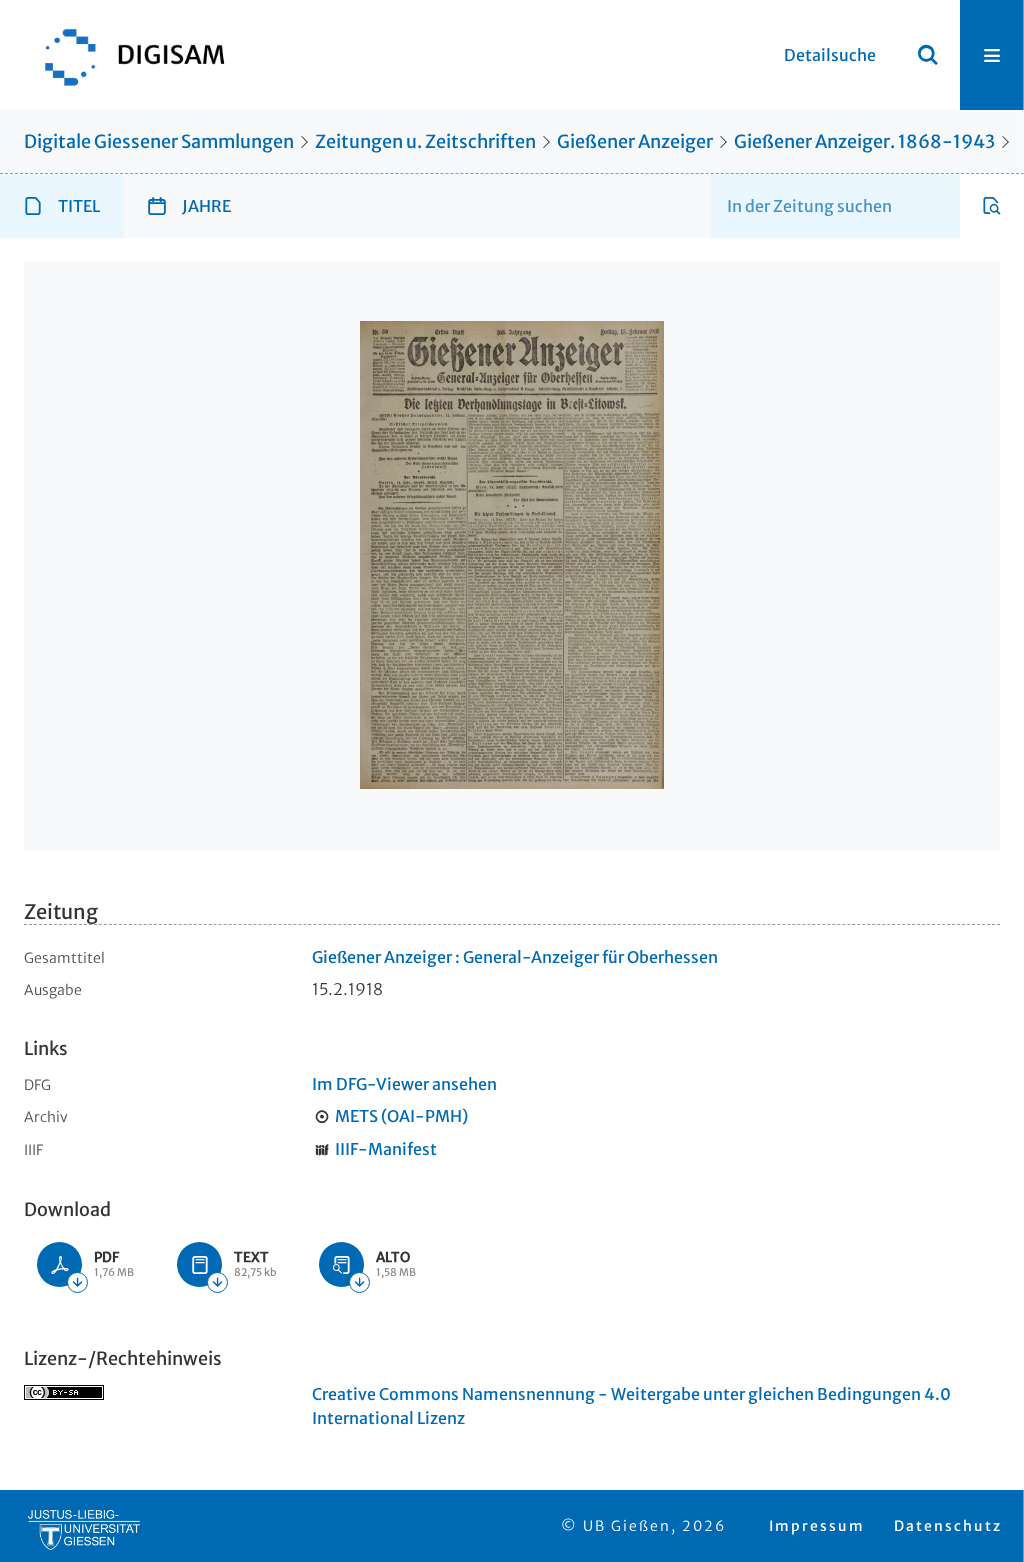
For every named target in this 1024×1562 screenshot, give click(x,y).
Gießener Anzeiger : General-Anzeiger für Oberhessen (515, 957)
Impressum (817, 1526)
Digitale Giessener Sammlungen (159, 141)
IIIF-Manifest (386, 1149)
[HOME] (125, 55)
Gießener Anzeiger (635, 141)
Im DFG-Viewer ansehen (404, 1084)
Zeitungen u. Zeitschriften (425, 141)
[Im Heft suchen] (992, 206)
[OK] (928, 55)
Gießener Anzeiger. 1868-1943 (864, 141)
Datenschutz (948, 1526)
